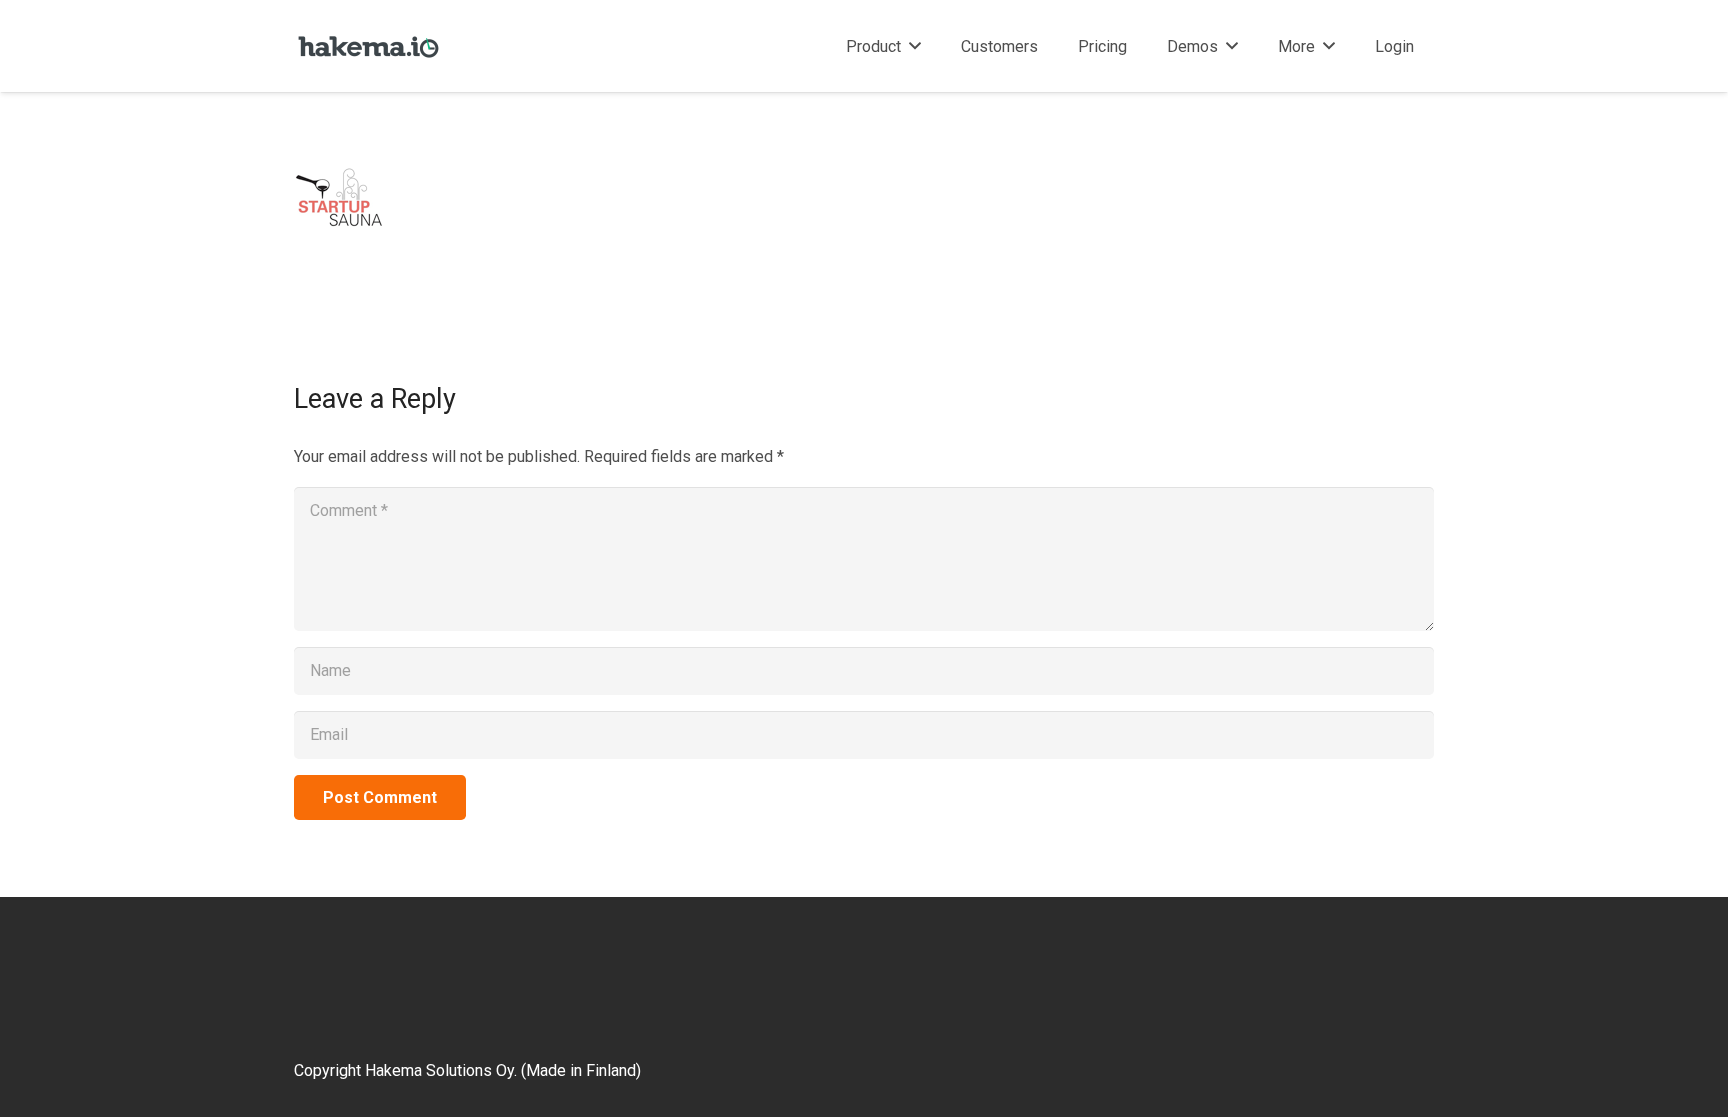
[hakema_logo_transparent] (368, 46)
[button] (915, 45)
